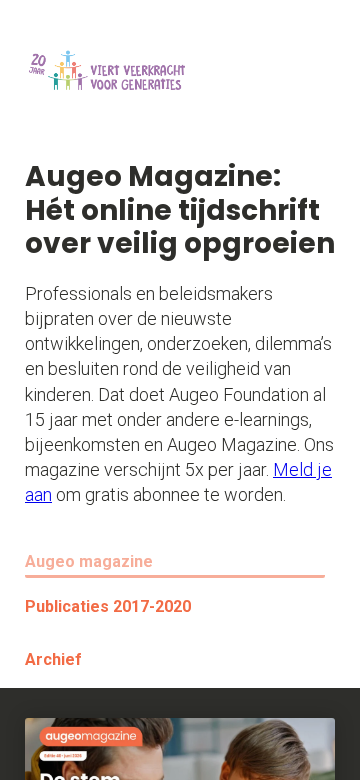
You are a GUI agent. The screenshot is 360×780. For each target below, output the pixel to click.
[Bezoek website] (105, 80)
